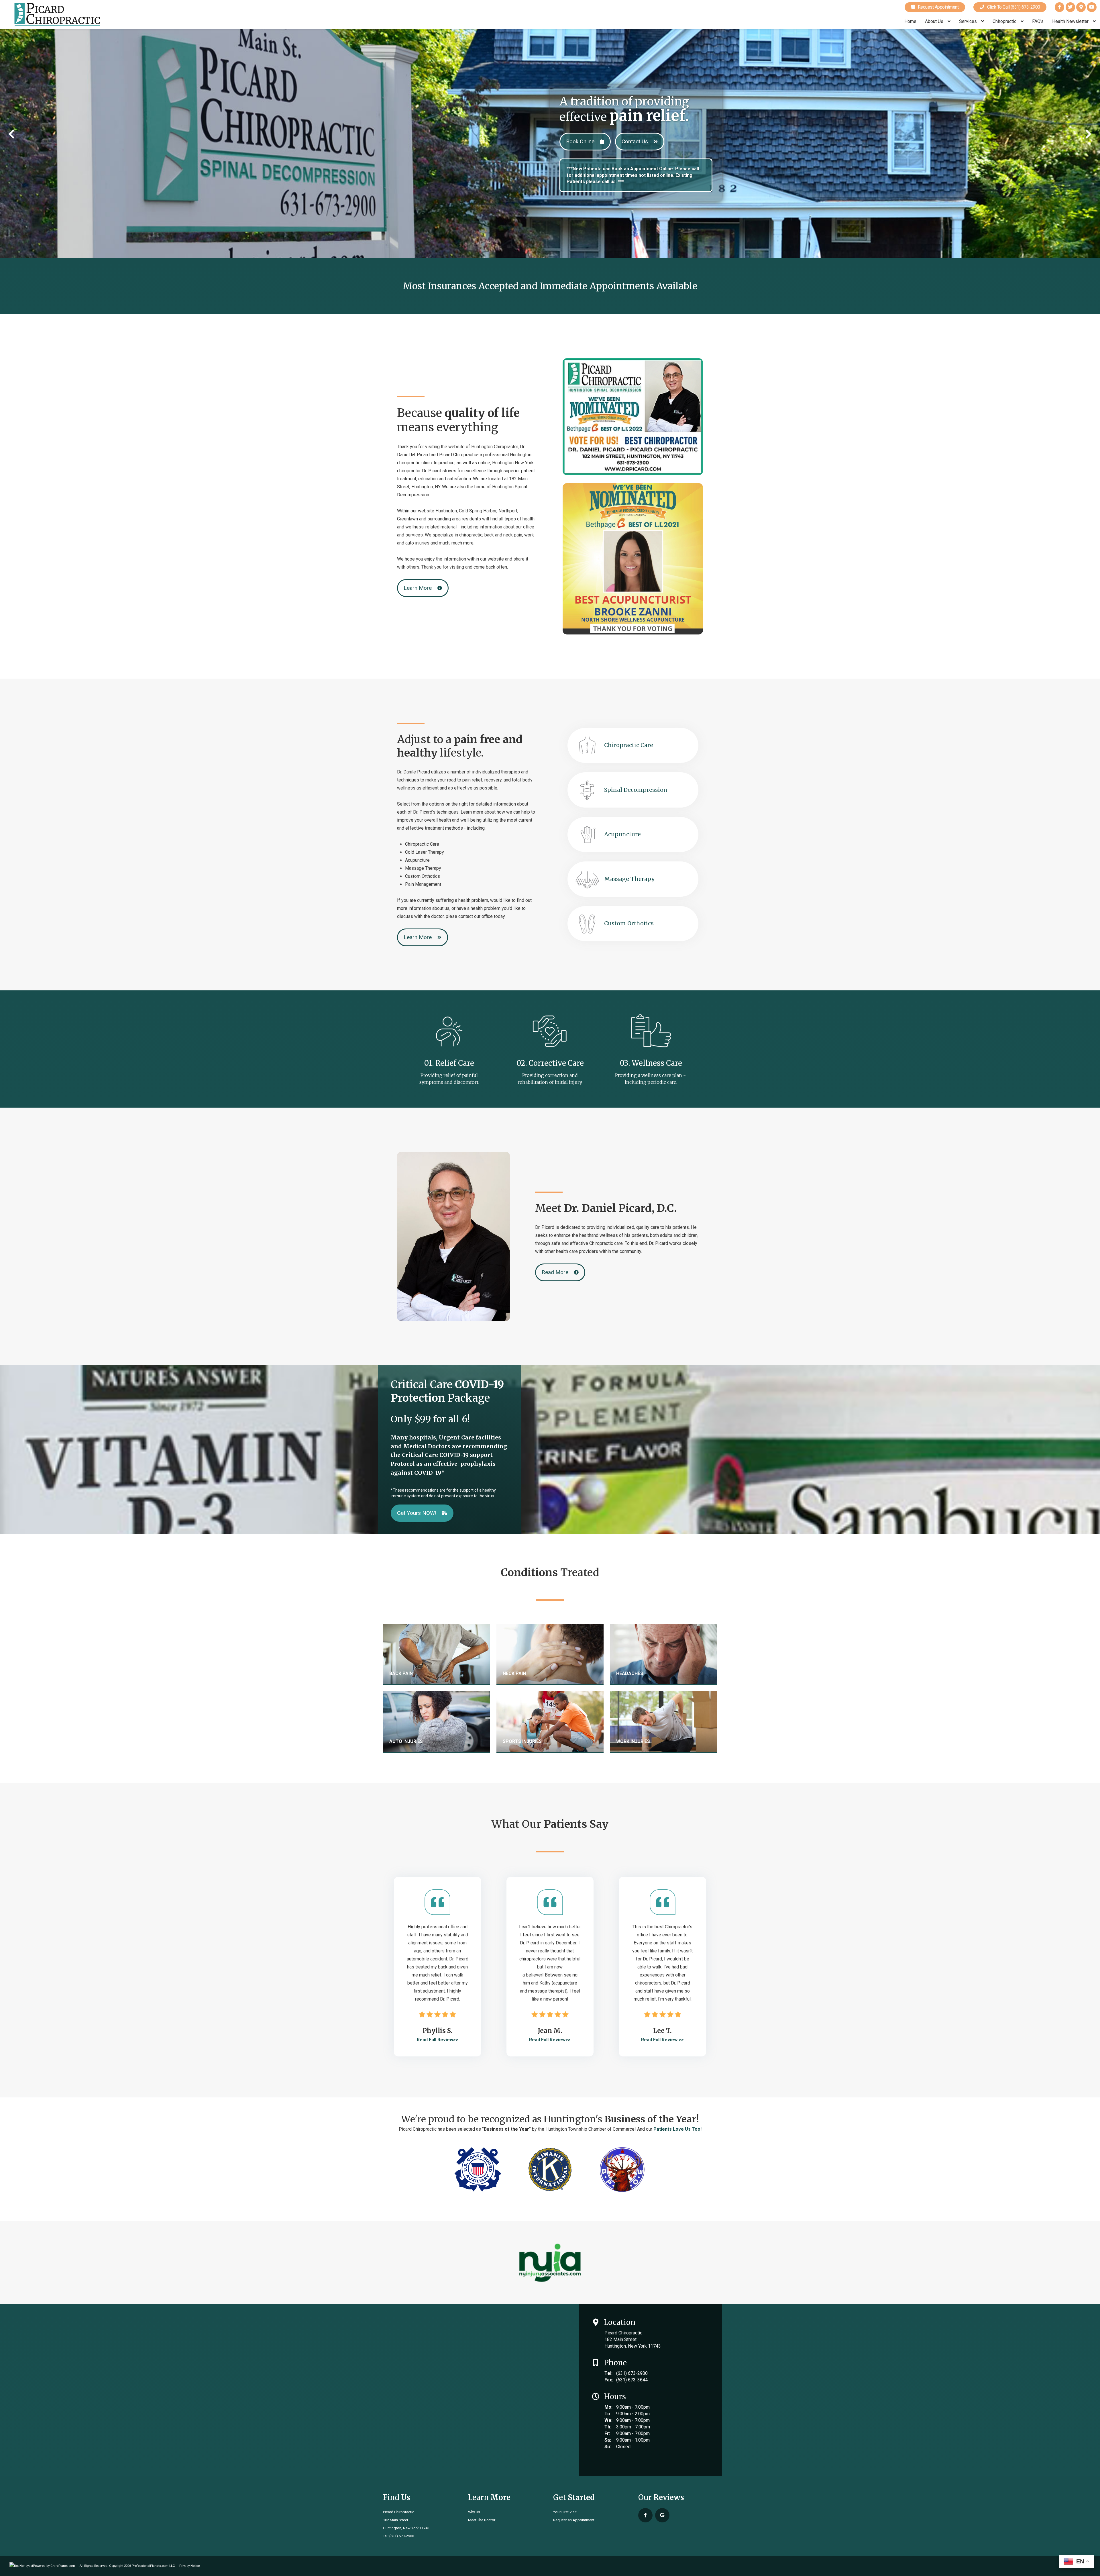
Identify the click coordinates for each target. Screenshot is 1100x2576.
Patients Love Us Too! (677, 2129)
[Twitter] (1070, 7)
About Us (935, 21)
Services (969, 21)
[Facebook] (1059, 7)
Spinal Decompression (636, 790)
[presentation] (21, 2566)
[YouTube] (1092, 7)
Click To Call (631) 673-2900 (1012, 7)
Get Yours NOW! (417, 1513)
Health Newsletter (1071, 21)
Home (910, 21)
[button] (12, 134)
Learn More (418, 588)
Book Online (580, 141)
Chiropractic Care (629, 745)
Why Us (474, 2512)
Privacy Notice (189, 2566)
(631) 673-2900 (632, 2373)
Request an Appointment (574, 2520)
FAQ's (1038, 21)
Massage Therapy (629, 879)
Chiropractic (1005, 21)
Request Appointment (937, 7)
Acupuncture (622, 834)
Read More (555, 1272)
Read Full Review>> (438, 2040)
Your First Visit (565, 2512)
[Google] (1081, 7)
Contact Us (635, 141)
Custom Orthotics (629, 923)
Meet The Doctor (482, 2520)
